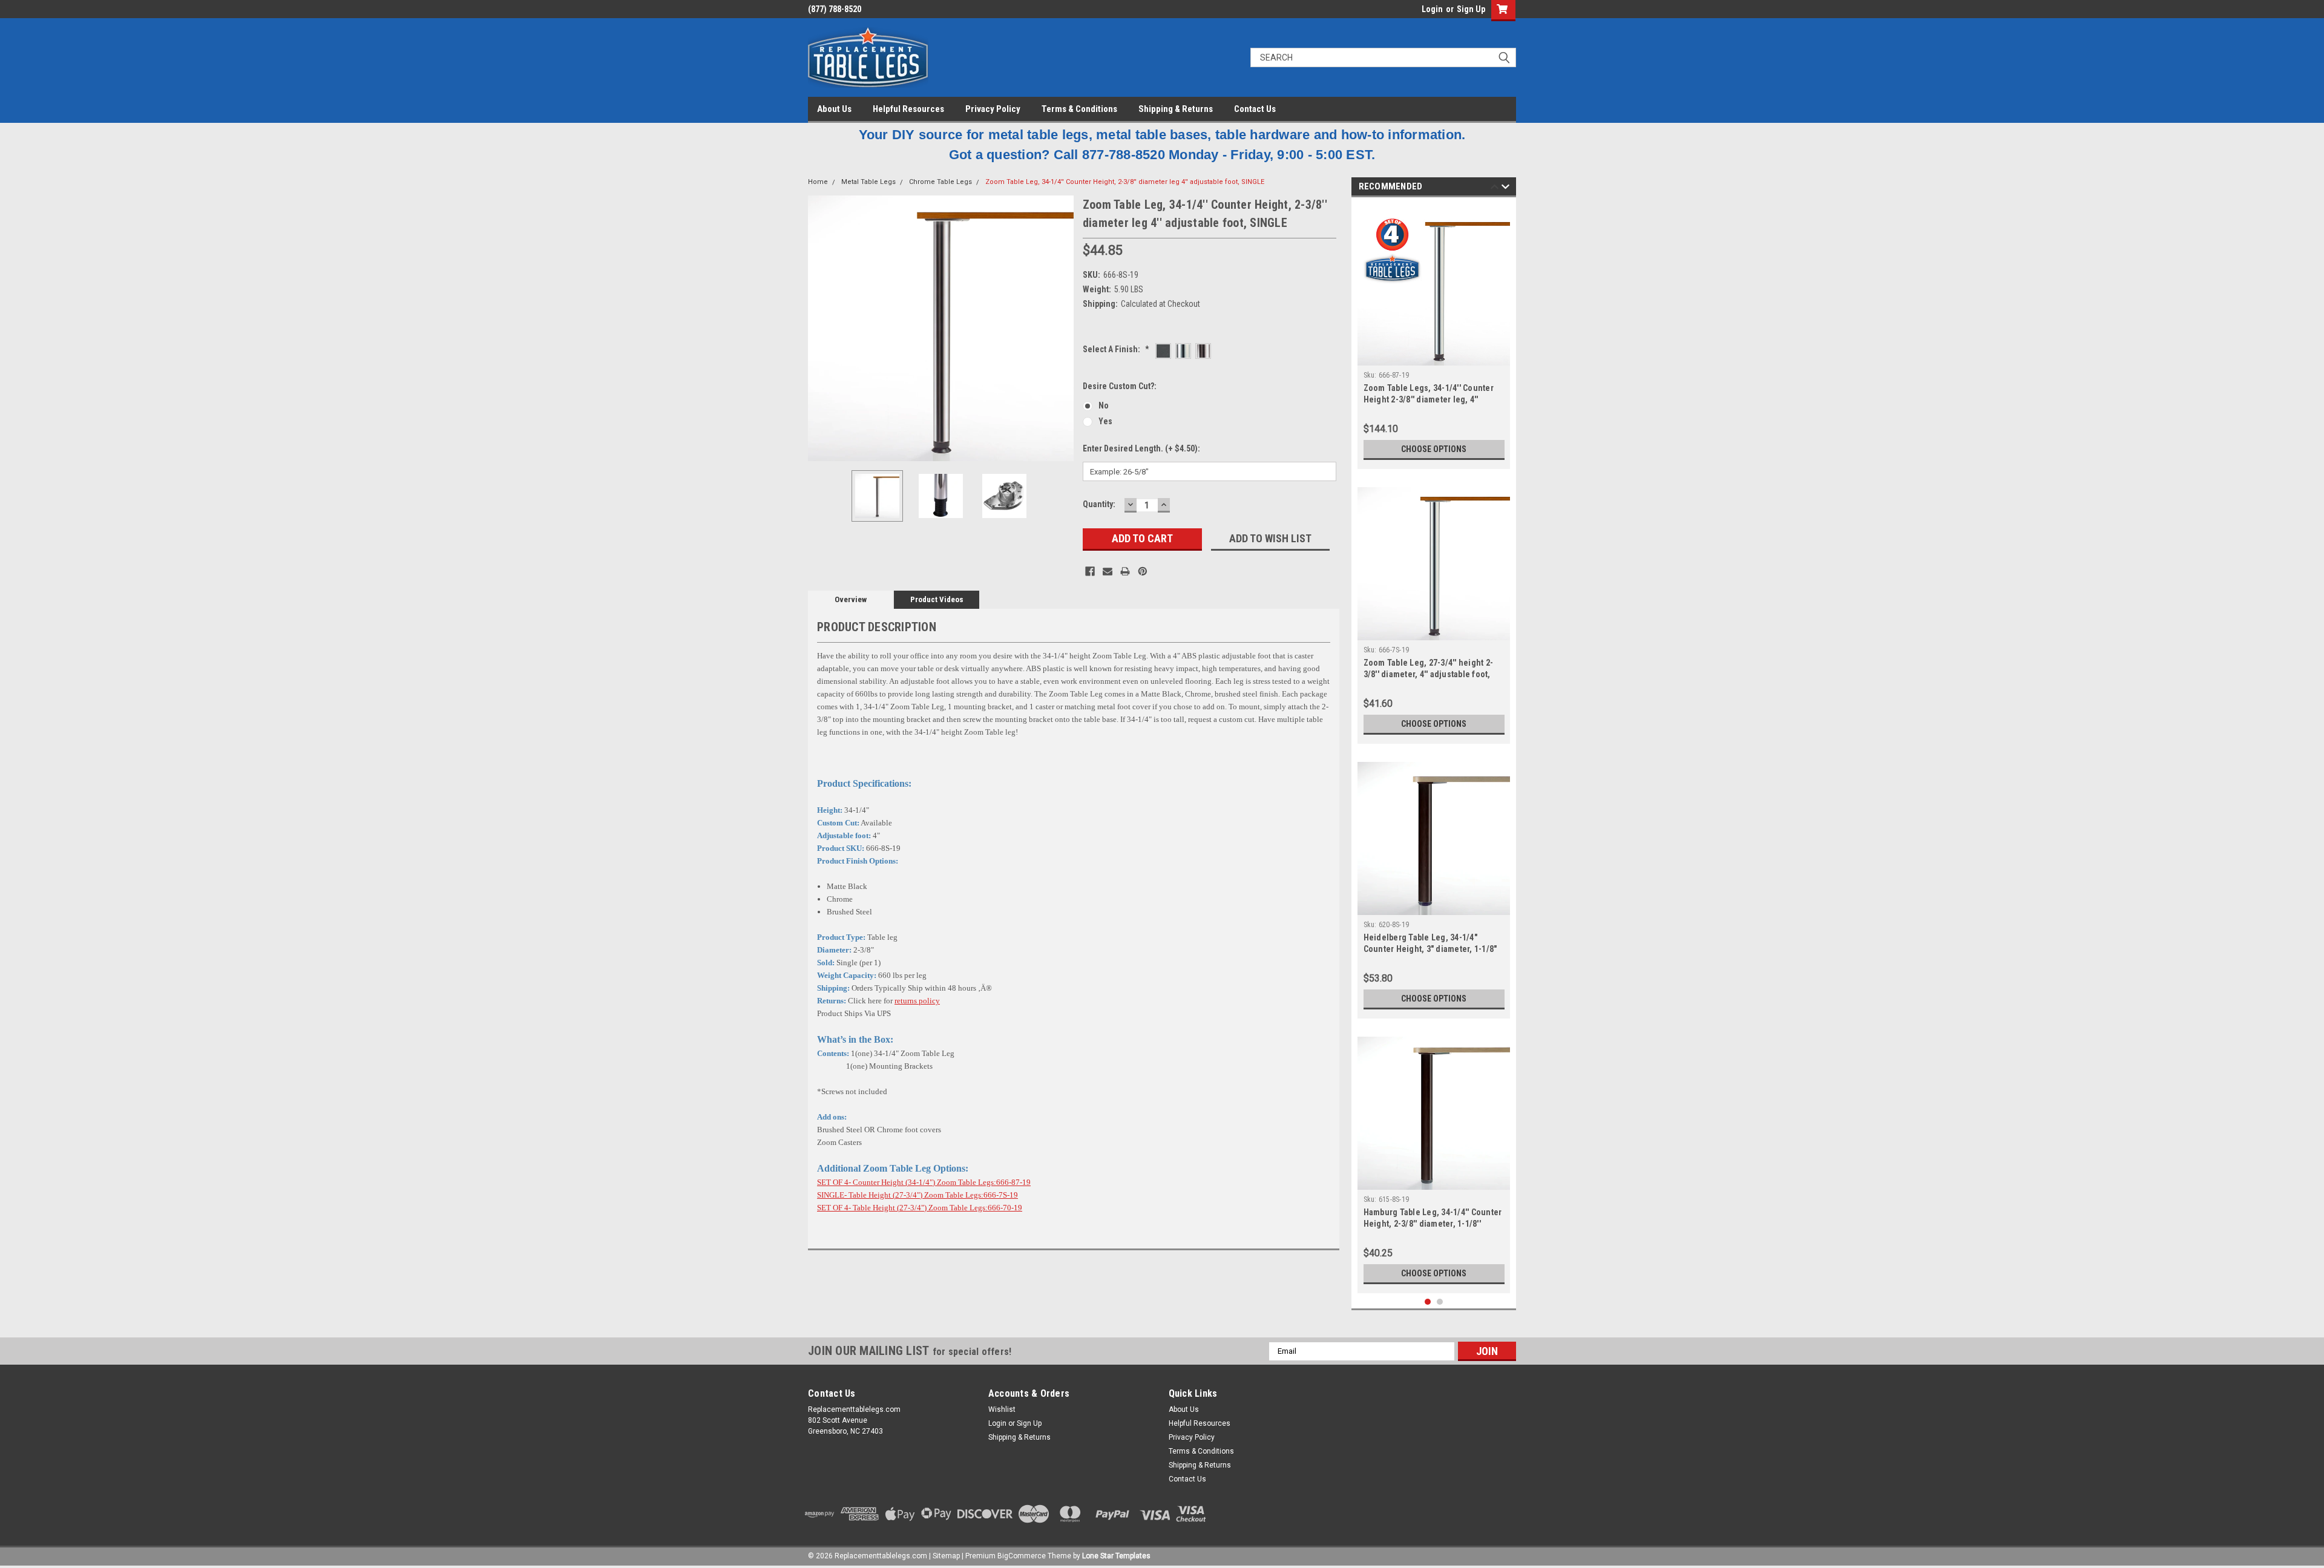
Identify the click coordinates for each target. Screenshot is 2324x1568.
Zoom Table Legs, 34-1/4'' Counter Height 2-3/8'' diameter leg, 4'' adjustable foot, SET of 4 (1429, 399)
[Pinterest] (1143, 571)
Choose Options (1434, 449)
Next (1062, 328)
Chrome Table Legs (940, 182)
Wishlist (1002, 1409)
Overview (851, 599)
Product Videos (937, 599)
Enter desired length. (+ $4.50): (1141, 448)
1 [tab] (1428, 1302)
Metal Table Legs (868, 182)
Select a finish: (1116, 349)
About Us (834, 109)
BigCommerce (1022, 1556)
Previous (820, 328)
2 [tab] (1440, 1302)
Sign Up (1471, 9)
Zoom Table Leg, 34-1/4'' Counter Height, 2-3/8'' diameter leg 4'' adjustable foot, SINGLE (1125, 182)
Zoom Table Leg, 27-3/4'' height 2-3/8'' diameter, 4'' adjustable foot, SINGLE (1429, 674)
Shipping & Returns (1176, 109)
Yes (1105, 421)
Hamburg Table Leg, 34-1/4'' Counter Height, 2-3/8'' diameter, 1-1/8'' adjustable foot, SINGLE (1433, 1224)
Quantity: (1099, 504)
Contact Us (1255, 109)
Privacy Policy (993, 109)
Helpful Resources (908, 109)
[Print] (1125, 571)
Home (818, 182)
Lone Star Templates (1116, 1556)
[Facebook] (1090, 571)
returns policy (917, 1001)
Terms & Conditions (1079, 109)
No (1104, 405)
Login (1432, 9)
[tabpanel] (1434, 336)
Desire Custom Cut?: (1120, 386)
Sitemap (946, 1556)
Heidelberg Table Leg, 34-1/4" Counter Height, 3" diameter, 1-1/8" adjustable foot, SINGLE (1430, 949)
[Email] (1108, 571)
